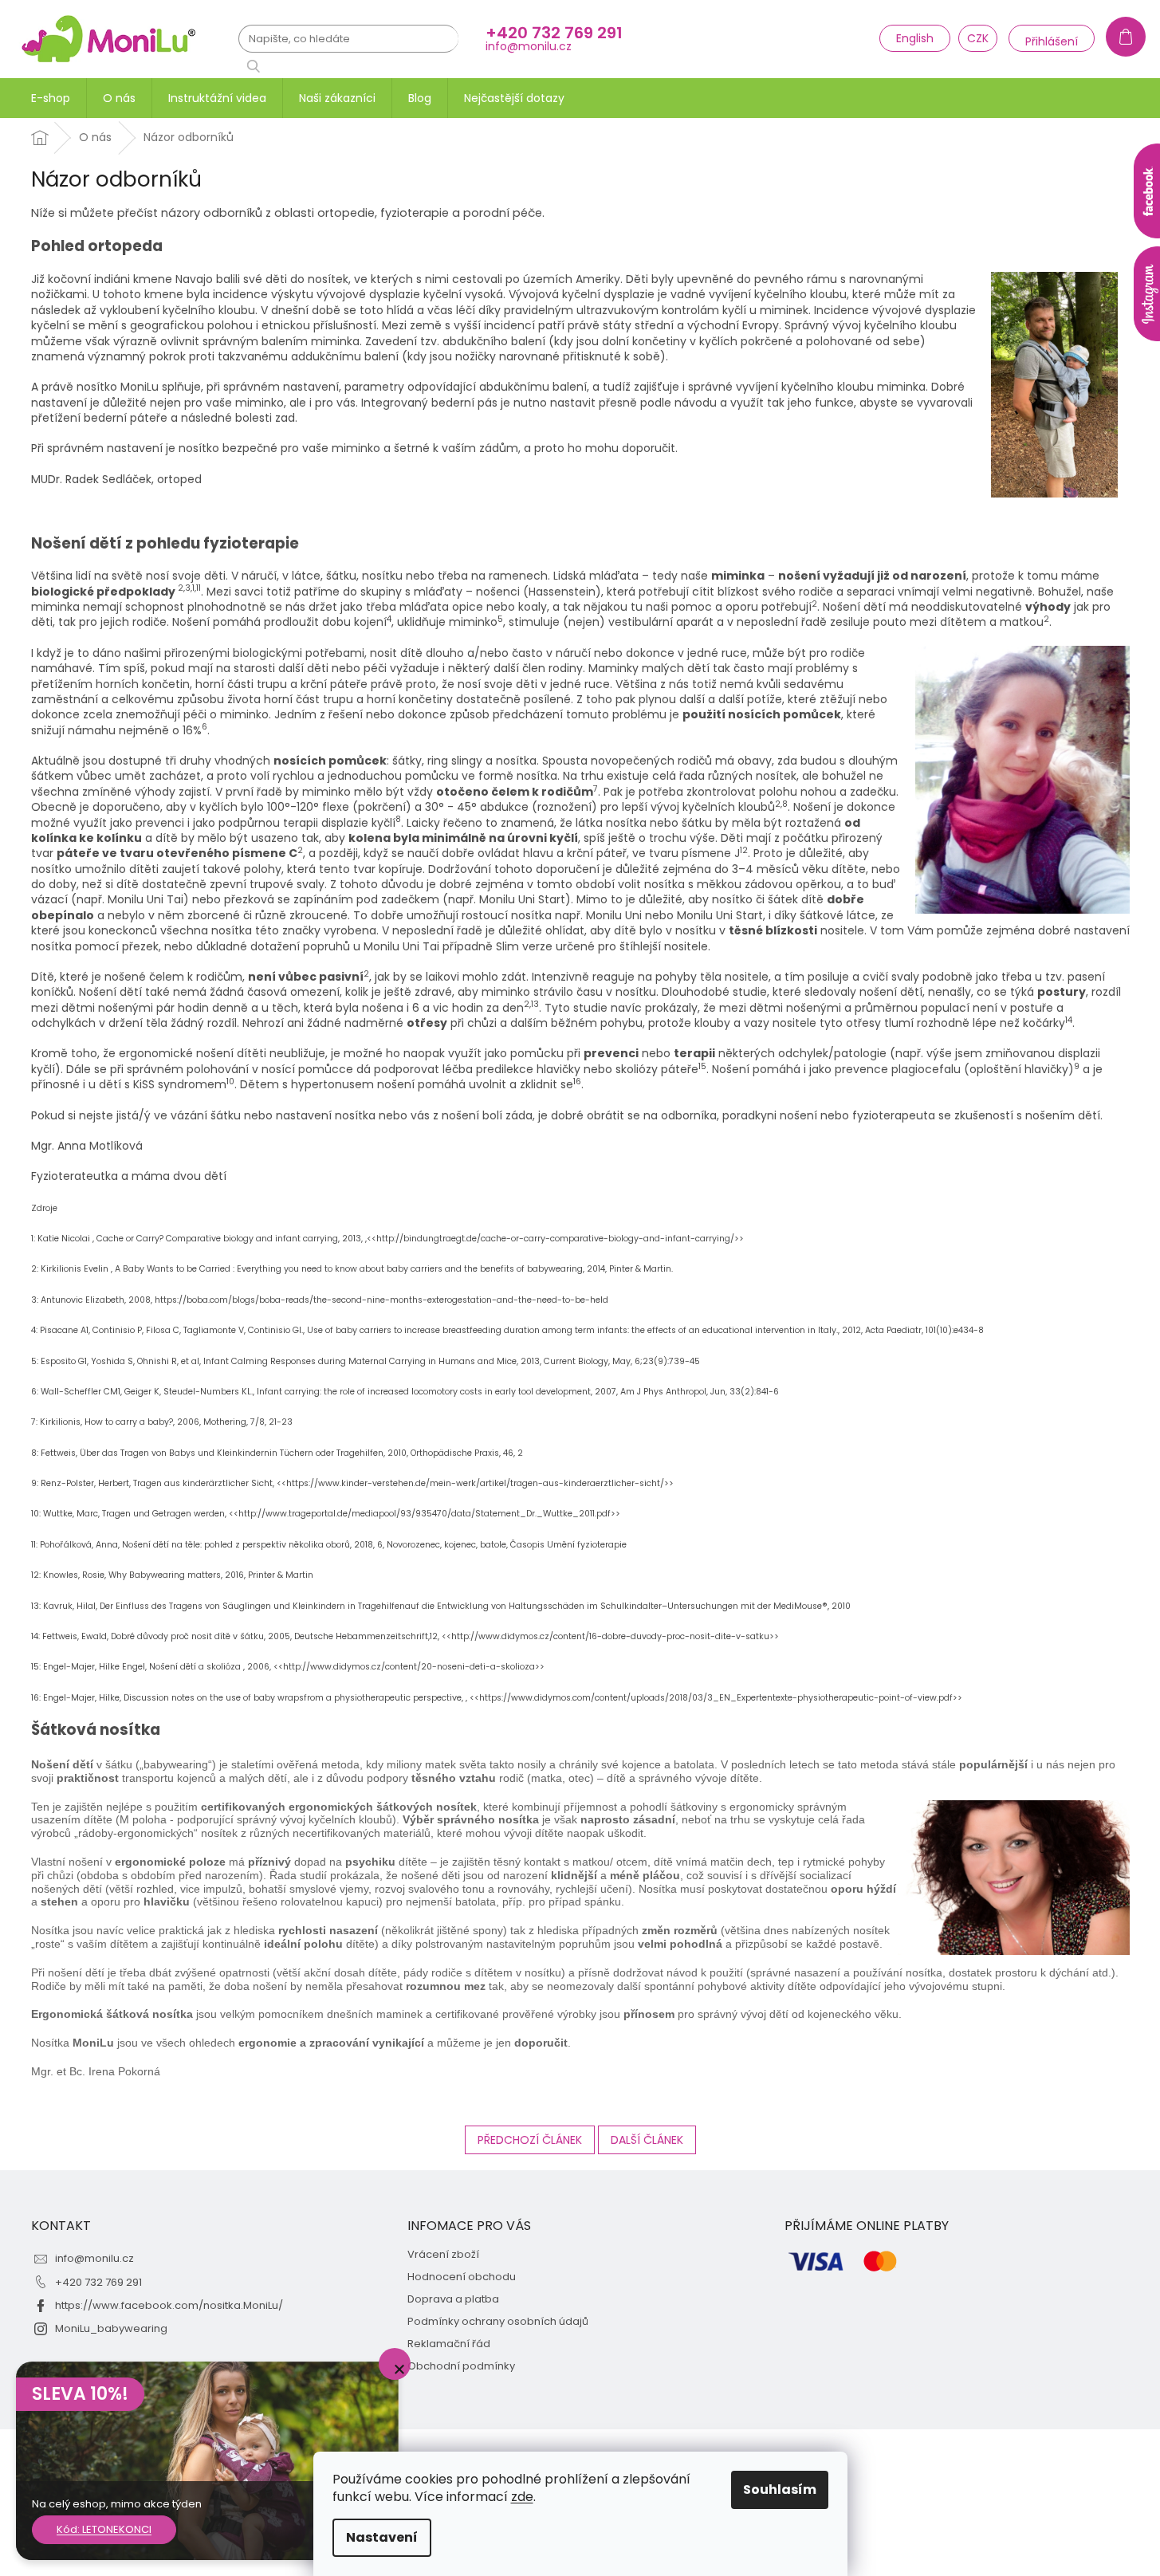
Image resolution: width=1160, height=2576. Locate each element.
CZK (978, 38)
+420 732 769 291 (98, 2282)
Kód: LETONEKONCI (104, 2529)
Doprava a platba (453, 2299)
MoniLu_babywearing (111, 2328)
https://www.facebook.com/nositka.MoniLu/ (169, 2305)
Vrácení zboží (443, 2255)
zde (522, 2497)
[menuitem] (51, 98)
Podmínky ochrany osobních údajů (498, 2322)
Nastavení (382, 2537)
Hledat (260, 66)
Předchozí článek (530, 2140)
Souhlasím (780, 2489)
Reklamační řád (449, 2344)
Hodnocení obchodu (462, 2277)
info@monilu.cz (94, 2258)
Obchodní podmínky (461, 2366)
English (915, 38)
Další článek (647, 2140)
